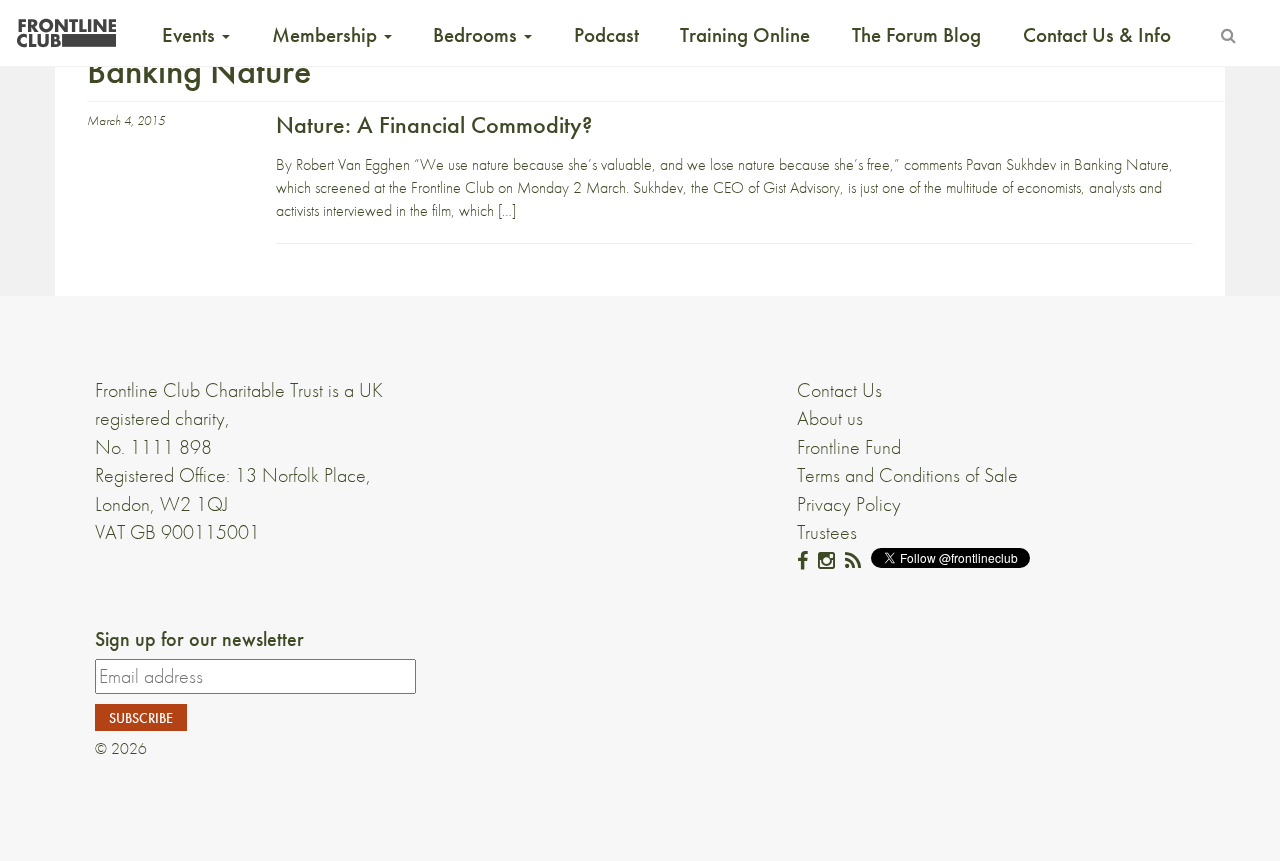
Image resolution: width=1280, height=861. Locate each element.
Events (191, 35)
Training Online (745, 35)
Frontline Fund (849, 447)
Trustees (827, 532)
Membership (327, 35)
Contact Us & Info (1097, 35)
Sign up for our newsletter (199, 639)
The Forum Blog (916, 35)
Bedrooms (477, 35)
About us (830, 418)
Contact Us (839, 390)
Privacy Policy (849, 504)
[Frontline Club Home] (66, 27)
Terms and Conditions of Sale (907, 475)
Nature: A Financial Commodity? (434, 124)
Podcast (606, 35)
